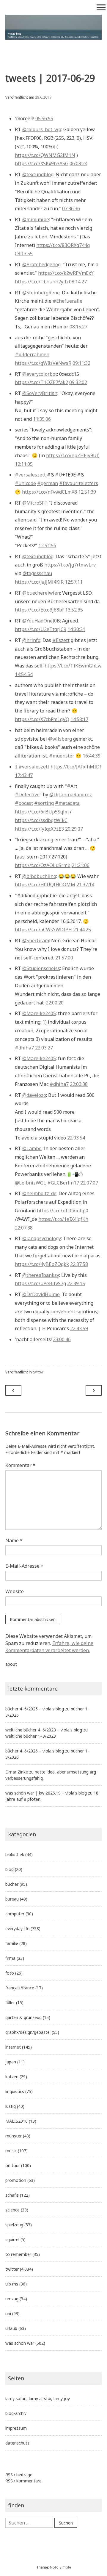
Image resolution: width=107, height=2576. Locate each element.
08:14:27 (78, 282)
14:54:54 (24, 674)
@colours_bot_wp (42, 129)
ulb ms (12, 2284)
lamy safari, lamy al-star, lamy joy (38, 2398)
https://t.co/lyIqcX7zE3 (39, 829)
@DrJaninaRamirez (71, 795)
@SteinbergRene (41, 293)
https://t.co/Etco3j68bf (39, 610)
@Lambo (32, 1148)
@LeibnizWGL (30, 1183)
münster (14, 2136)
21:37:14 (85, 885)
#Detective (27, 795)
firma (10, 1958)
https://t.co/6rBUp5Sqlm (42, 812)
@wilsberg (60, 739)
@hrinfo (31, 640)
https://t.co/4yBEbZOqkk (42, 1264)
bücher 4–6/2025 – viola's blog (35, 1709)
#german (48, 483)
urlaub (11, 2328)
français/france (20, 1988)
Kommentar (20, 1465)
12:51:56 (47, 545)
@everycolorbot (40, 374)
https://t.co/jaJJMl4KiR (39, 582)
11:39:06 (42, 419)
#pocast (24, 803)
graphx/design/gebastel (28, 2032)
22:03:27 (44, 1048)
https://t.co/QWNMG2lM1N (45, 155)
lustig (11, 2106)
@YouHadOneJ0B (41, 621)
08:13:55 (24, 253)
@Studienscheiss (41, 968)
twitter (38, 1372)
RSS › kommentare (23, 2481)
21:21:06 (81, 865)
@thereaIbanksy (41, 1275)
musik (11, 2151)
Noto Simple (60, 2567)
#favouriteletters (79, 483)
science (12, 2210)
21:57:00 (64, 958)
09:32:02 (78, 382)
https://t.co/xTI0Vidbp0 (63, 1211)
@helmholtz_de (39, 1193)
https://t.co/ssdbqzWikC (41, 820)
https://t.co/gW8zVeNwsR (43, 363)
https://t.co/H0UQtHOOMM (45, 885)
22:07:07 (89, 1183)
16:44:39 (92, 756)
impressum (16, 2428)
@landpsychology (42, 1238)
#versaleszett (30, 475)
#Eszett (61, 640)
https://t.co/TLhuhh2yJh (41, 282)
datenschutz (17, 2443)
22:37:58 (79, 1264)
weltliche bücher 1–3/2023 (31, 1736)
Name (14, 1540)
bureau (12, 1899)
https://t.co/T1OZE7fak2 (41, 382)
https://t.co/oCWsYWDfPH (43, 930)
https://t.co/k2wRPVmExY (66, 273)
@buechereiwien (41, 593)
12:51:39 (87, 492)
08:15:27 (78, 327)
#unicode (25, 483)
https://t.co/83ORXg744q (63, 245)
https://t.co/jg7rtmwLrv (70, 565)
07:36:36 (71, 208)
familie (12, 1943)
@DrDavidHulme (41, 1294)
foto (10, 1973)
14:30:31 (76, 629)
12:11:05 (24, 464)
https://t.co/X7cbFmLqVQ (42, 719)
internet (13, 2047)
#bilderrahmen (32, 354)
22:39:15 (76, 1283)
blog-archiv (16, 2413)
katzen (12, 2077)
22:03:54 (76, 1138)
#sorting (44, 803)
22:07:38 (24, 1228)
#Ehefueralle (67, 301)
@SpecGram (36, 940)
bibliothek (15, 1854)
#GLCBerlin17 (63, 1183)
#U (59, 475)
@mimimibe (36, 219)
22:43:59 (79, 1328)
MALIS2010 (16, 2121)
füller (10, 2003)
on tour (13, 2165)
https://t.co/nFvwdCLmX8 (49, 492)
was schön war (20, 2343)
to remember (18, 2254)
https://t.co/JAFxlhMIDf (76, 767)
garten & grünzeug (23, 2017)
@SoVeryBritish (40, 393)
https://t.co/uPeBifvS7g (40, 1283)
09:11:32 (81, 363)
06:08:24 (78, 163)
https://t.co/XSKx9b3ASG (42, 163)
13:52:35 (74, 610)
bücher (12, 1884)
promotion (16, 2180)
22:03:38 (79, 1084)
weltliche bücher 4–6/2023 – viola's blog (44, 1730)
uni (8, 2313)
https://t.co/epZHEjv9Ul (72, 455)
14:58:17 (79, 719)
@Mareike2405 (39, 1013)
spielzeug (14, 2225)
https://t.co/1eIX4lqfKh (63, 1219)
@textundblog (38, 174)
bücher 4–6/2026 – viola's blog (35, 1751)
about (11, 1664)
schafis (12, 2195)
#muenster (62, 756)
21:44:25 (82, 930)
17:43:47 (24, 775)
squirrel (12, 2239)
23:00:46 (62, 1339)
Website (15, 1591)
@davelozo (34, 1095)
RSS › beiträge (19, 2475)
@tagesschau (37, 573)
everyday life (17, 1929)
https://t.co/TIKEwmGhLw (73, 666)
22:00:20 (55, 1003)
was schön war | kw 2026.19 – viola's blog (46, 1793)
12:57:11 (74, 582)
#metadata (67, 803)
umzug (12, 2299)
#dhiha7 (24, 1048)
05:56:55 (44, 118)
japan (11, 2062)
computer (15, 1914)
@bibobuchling (39, 876)
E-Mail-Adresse (24, 1566)
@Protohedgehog (41, 264)
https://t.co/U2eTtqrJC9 (41, 629)
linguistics (15, 2091)
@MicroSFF (34, 503)
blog (10, 1869)
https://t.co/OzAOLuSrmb (43, 865)
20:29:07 (74, 829)
